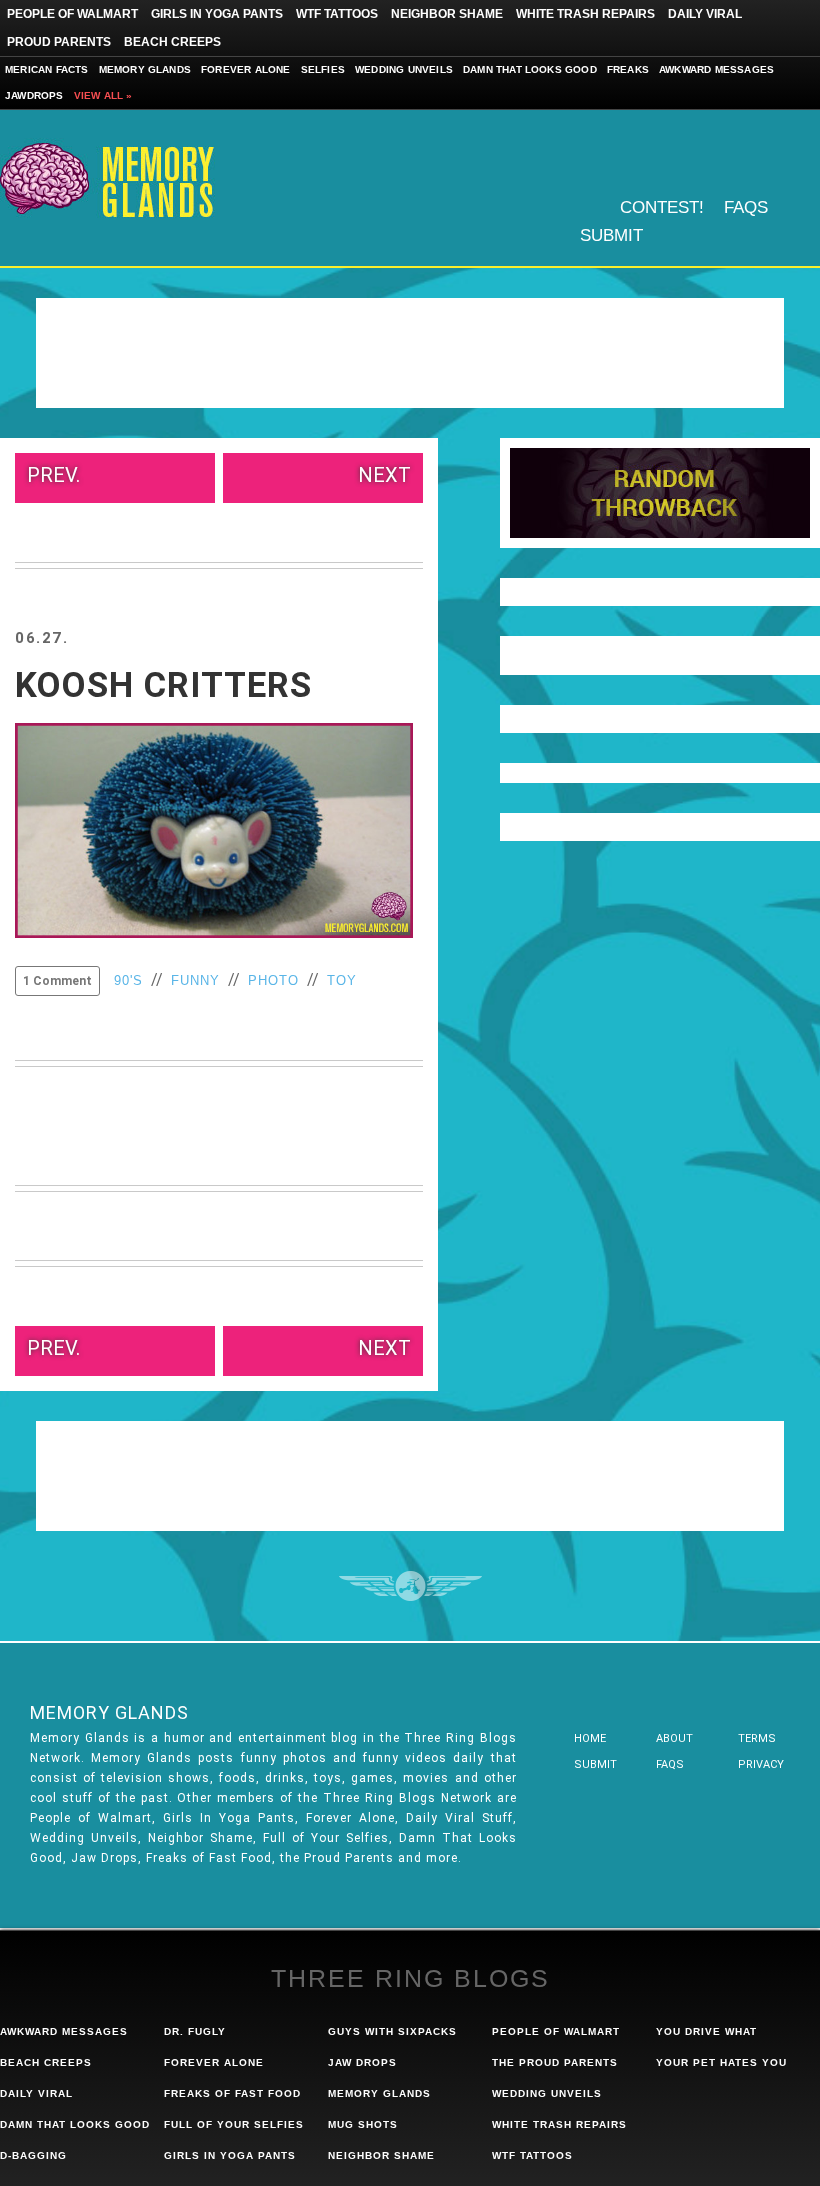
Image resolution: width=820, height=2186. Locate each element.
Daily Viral (705, 14)
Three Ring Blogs (410, 1978)
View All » (103, 95)
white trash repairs (559, 2124)
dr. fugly (195, 2031)
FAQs (746, 207)
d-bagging (33, 2155)
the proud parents (555, 2062)
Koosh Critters (163, 685)
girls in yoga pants (230, 2155)
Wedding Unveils (404, 69)
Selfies (323, 69)
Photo (273, 980)
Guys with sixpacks (392, 2031)
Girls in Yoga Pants (217, 14)
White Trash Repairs (585, 14)
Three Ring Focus (410, 1586)
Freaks (628, 69)
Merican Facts (47, 69)
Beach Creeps (172, 42)
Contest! (662, 207)
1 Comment (57, 981)
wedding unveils (547, 2093)
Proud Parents (59, 42)
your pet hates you (721, 2062)
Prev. (53, 475)
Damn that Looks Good (530, 69)
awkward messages (64, 2031)
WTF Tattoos (337, 14)
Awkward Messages (716, 69)
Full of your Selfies (234, 2124)
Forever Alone (246, 69)
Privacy (761, 1764)
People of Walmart (72, 14)
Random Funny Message (660, 493)
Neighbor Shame (447, 14)
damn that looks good (75, 2124)
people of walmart (556, 2031)
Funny (195, 980)
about (674, 1738)
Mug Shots (363, 2124)
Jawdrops (34, 95)
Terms (757, 1738)
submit (595, 1764)
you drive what (706, 2031)
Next (384, 475)
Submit (611, 235)
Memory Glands (145, 69)
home (590, 1738)
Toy (342, 980)
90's (128, 980)
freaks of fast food (232, 2093)
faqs (670, 1764)
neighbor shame (381, 2155)
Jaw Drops (362, 2062)
